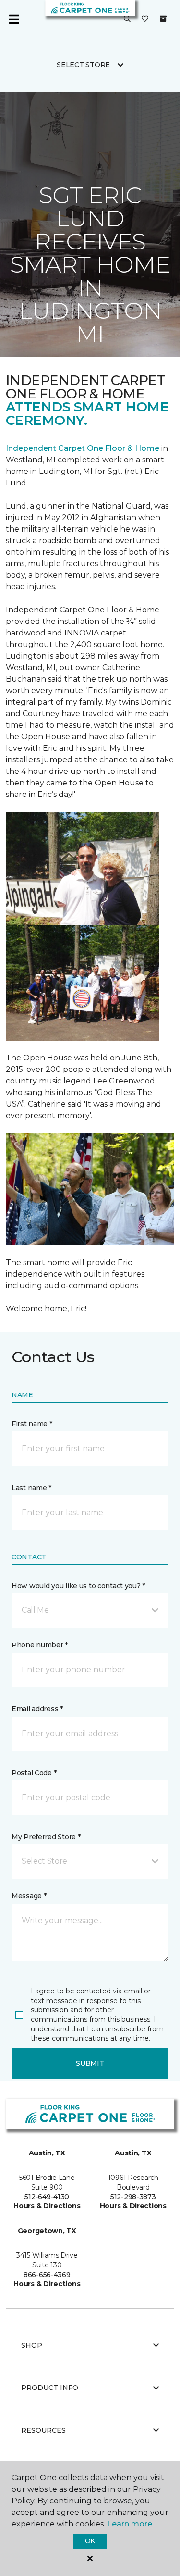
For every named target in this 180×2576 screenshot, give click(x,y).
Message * (29, 1896)
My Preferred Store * (46, 1837)
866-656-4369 (47, 2275)
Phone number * (40, 1645)
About (72, 108)
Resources (43, 2430)
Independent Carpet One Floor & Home (83, 448)
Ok (90, 2541)
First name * (32, 1424)
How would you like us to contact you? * (78, 1586)
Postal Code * (34, 1773)
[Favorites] (145, 19)
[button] (127, 19)
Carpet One (26, 108)
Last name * (31, 1488)
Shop (32, 2345)
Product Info (50, 2388)
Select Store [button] (83, 65)
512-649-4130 (47, 2197)
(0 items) (163, 19)
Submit (90, 2063)
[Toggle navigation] (14, 19)
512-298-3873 (133, 2197)
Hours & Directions (47, 2206)
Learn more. (130, 2524)
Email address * (37, 1709)
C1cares (111, 108)
